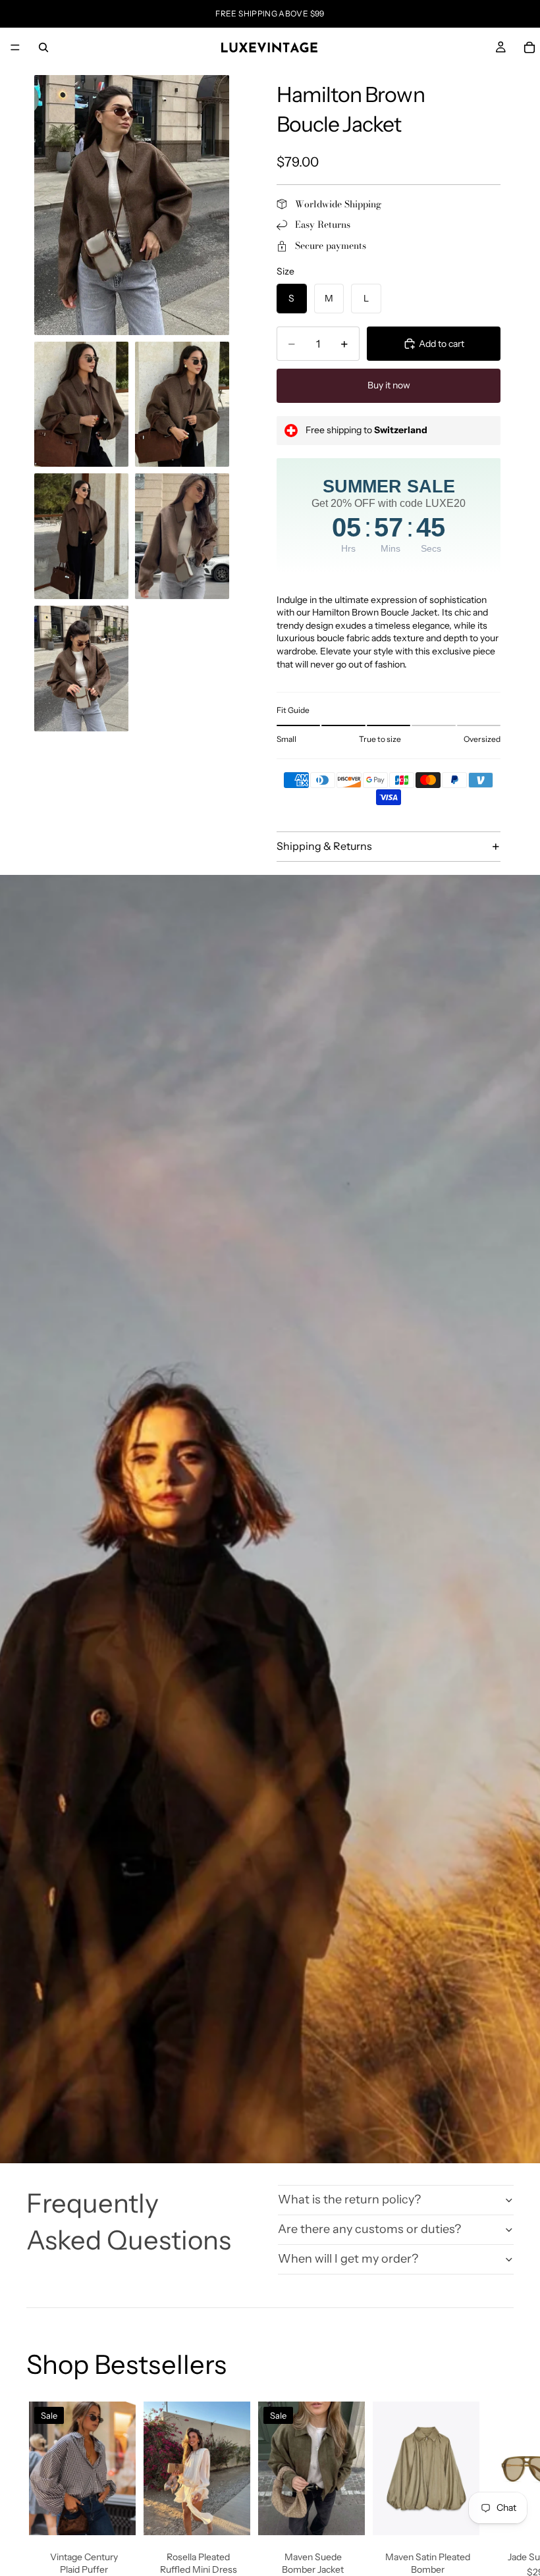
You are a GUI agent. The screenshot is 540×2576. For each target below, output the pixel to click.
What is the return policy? (349, 2199)
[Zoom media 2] (81, 405)
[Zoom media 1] (132, 205)
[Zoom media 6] (81, 669)
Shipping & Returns (324, 846)
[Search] (43, 47)
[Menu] (15, 47)
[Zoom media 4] (81, 536)
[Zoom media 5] (182, 536)
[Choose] (115, 2515)
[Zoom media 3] (182, 405)
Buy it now (389, 385)
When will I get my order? (348, 2259)
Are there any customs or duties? (369, 2229)
